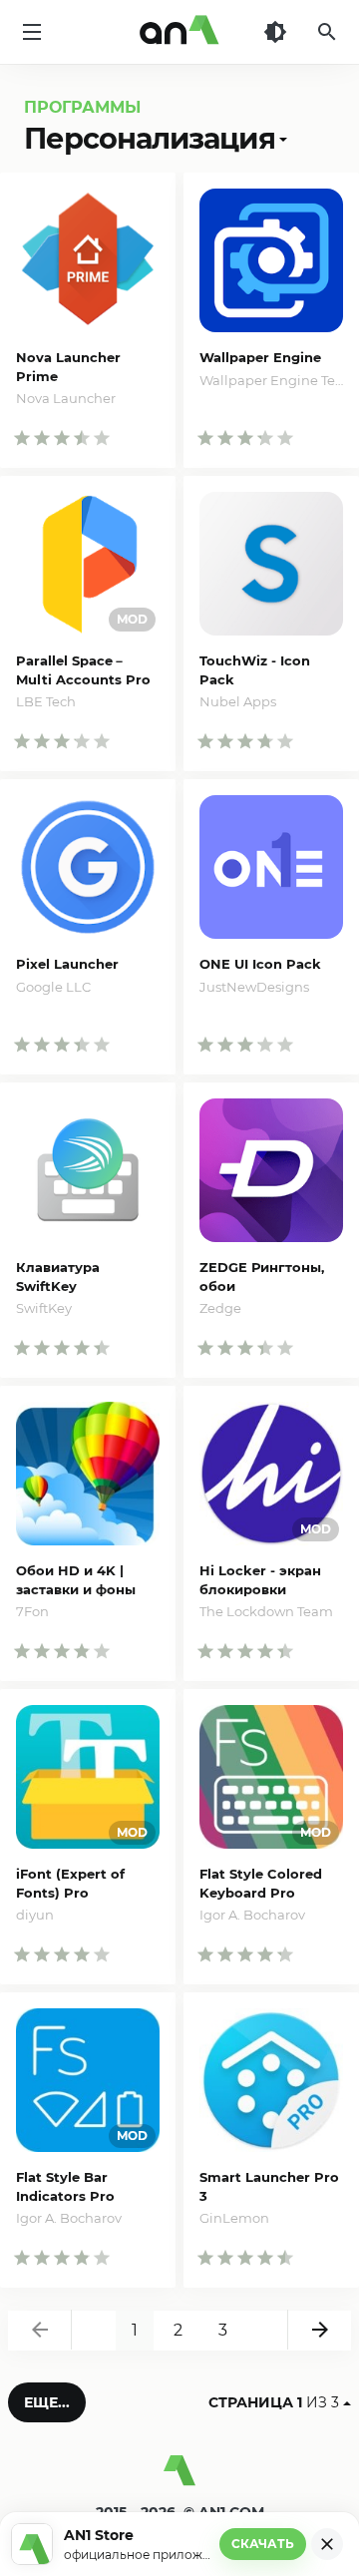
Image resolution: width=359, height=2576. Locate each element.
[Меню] (32, 32)
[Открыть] (281, 138)
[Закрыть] (327, 2544)
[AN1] (179, 2478)
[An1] (179, 32)
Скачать (263, 2544)
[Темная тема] (275, 32)
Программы (82, 107)
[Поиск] (327, 32)
